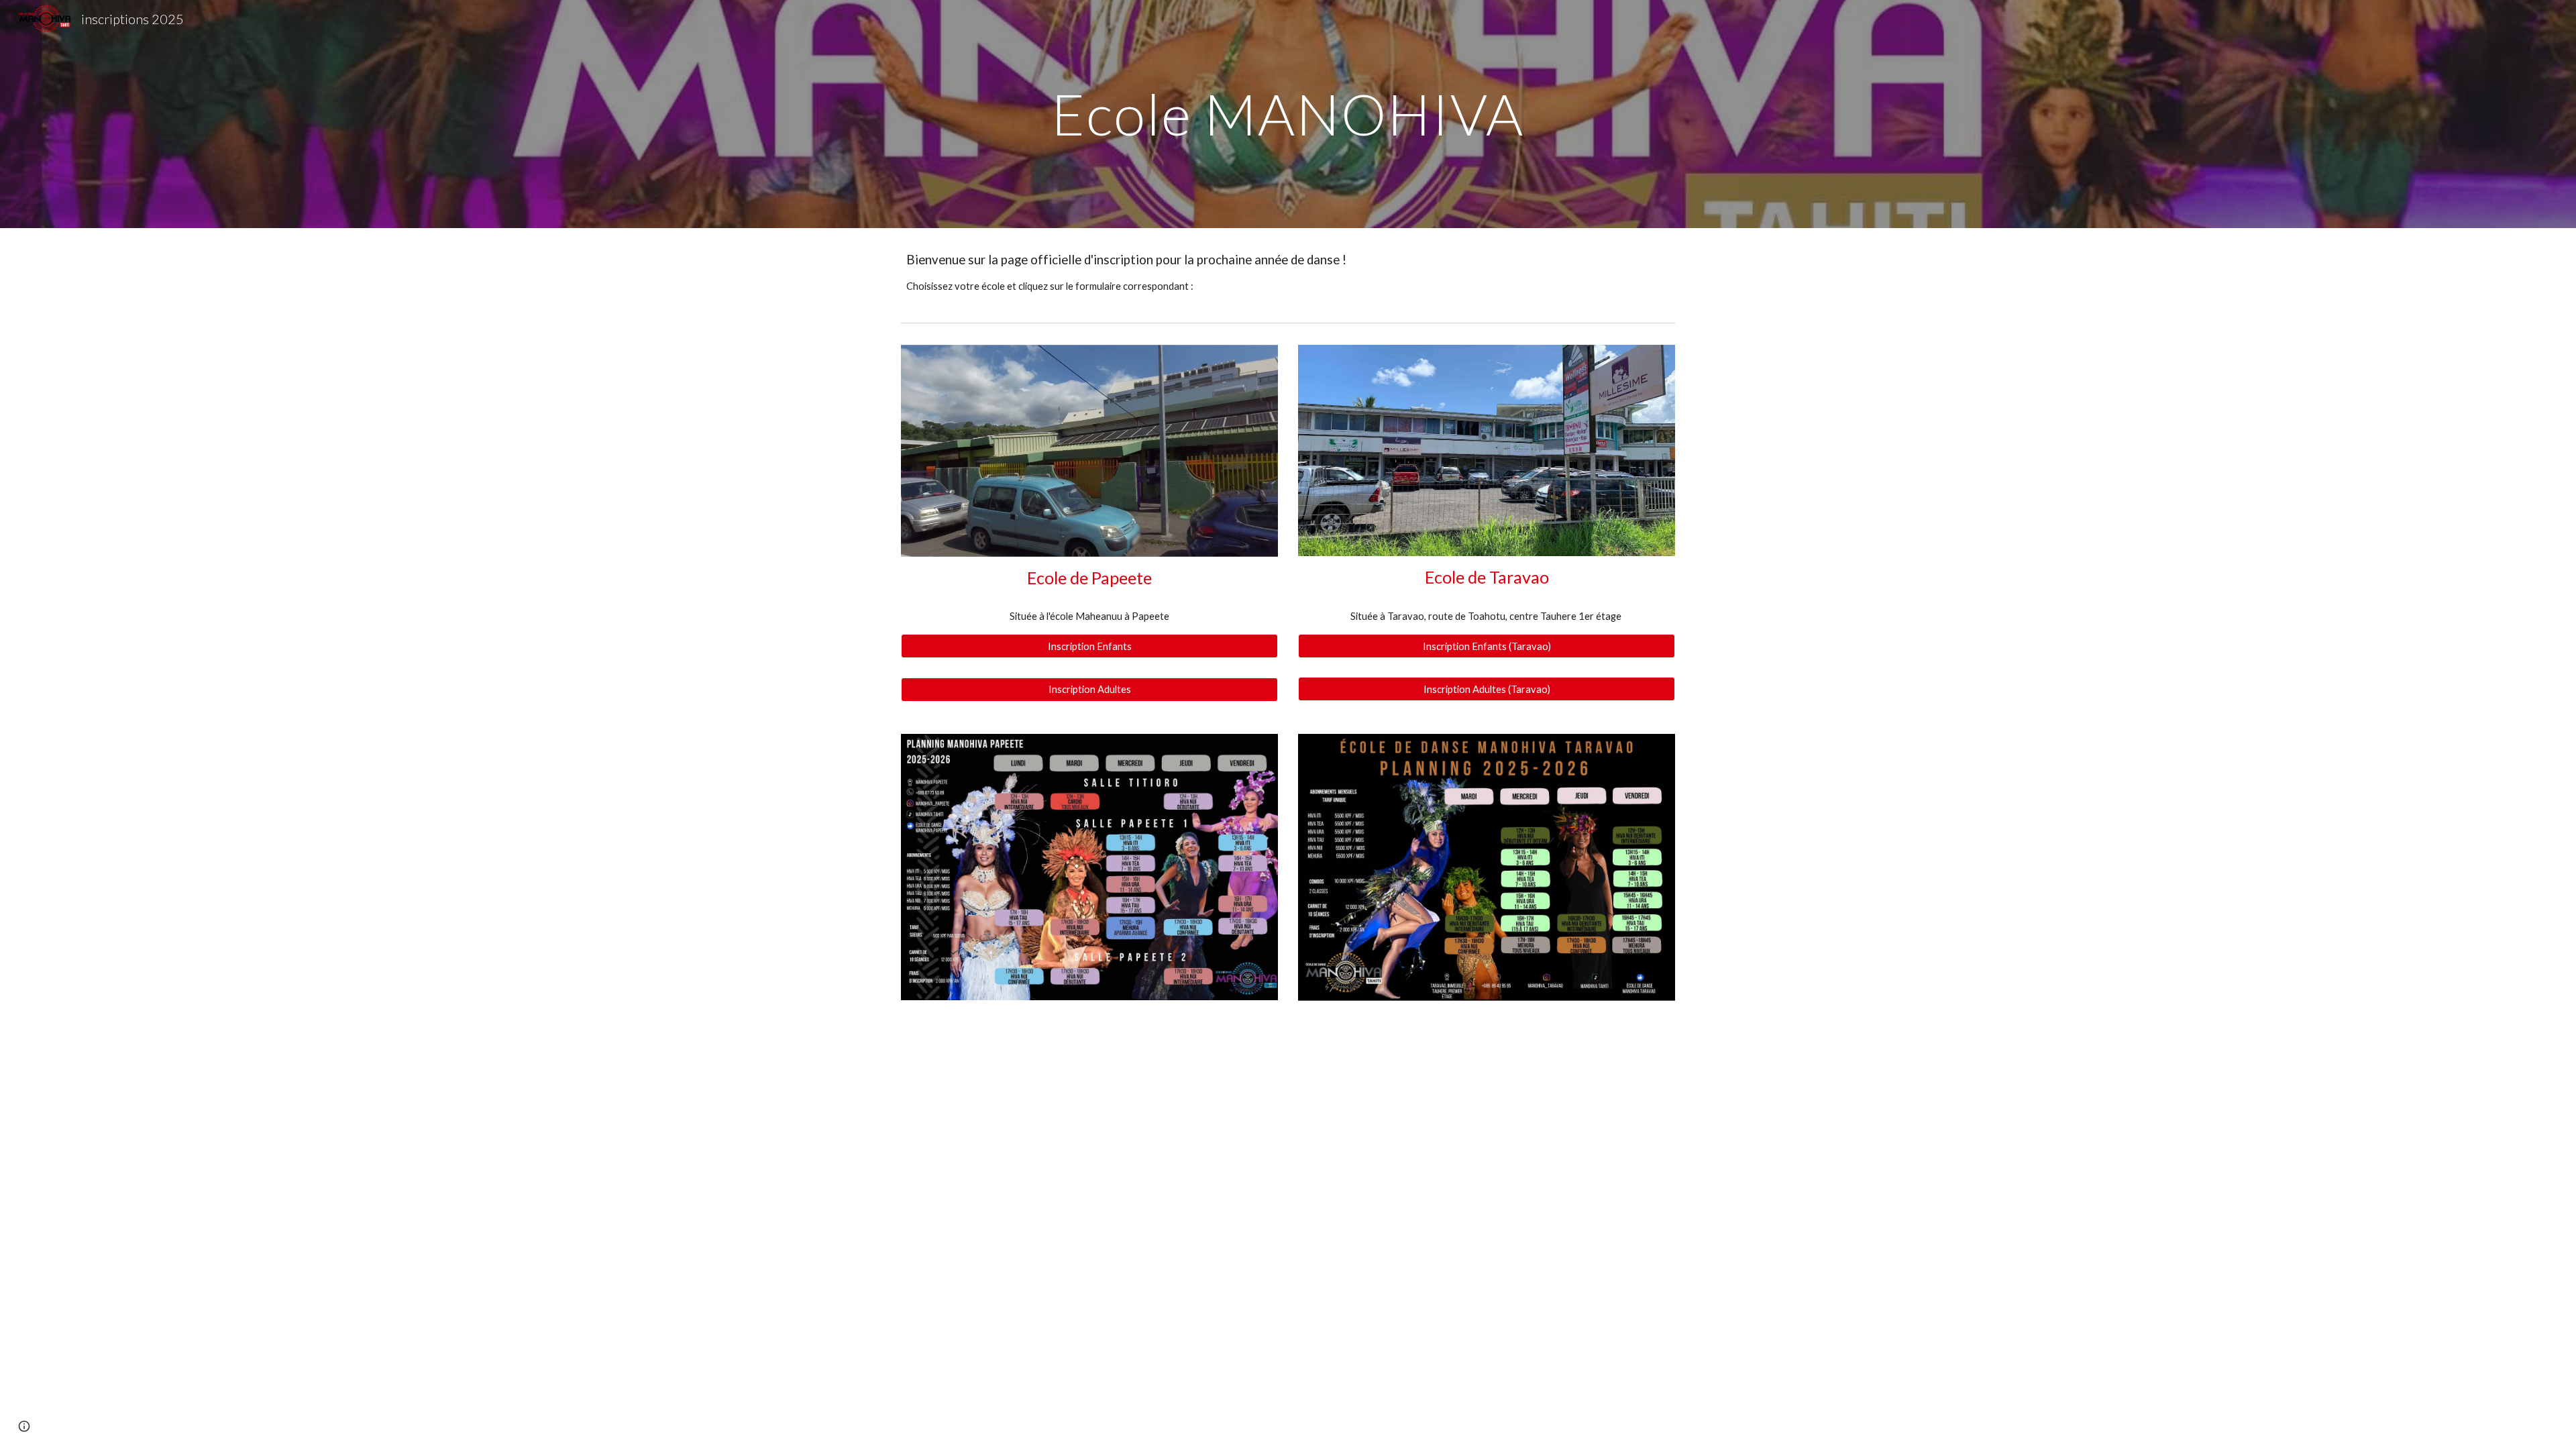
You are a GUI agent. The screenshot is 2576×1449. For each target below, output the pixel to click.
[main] (1288, 114)
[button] (24, 1426)
